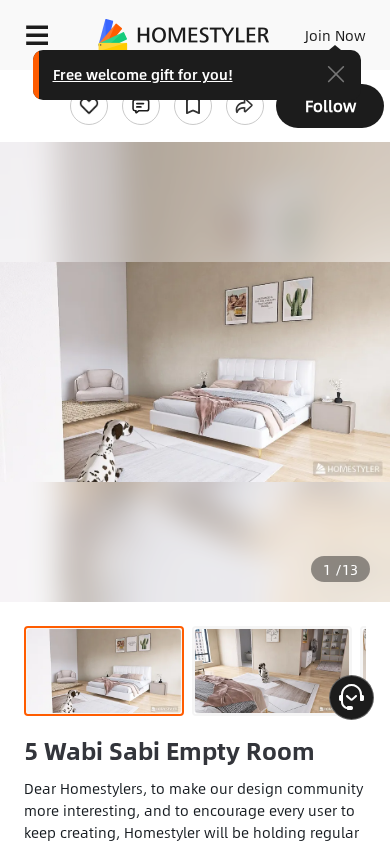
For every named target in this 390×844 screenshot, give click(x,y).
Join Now (335, 35)
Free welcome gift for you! (143, 74)
